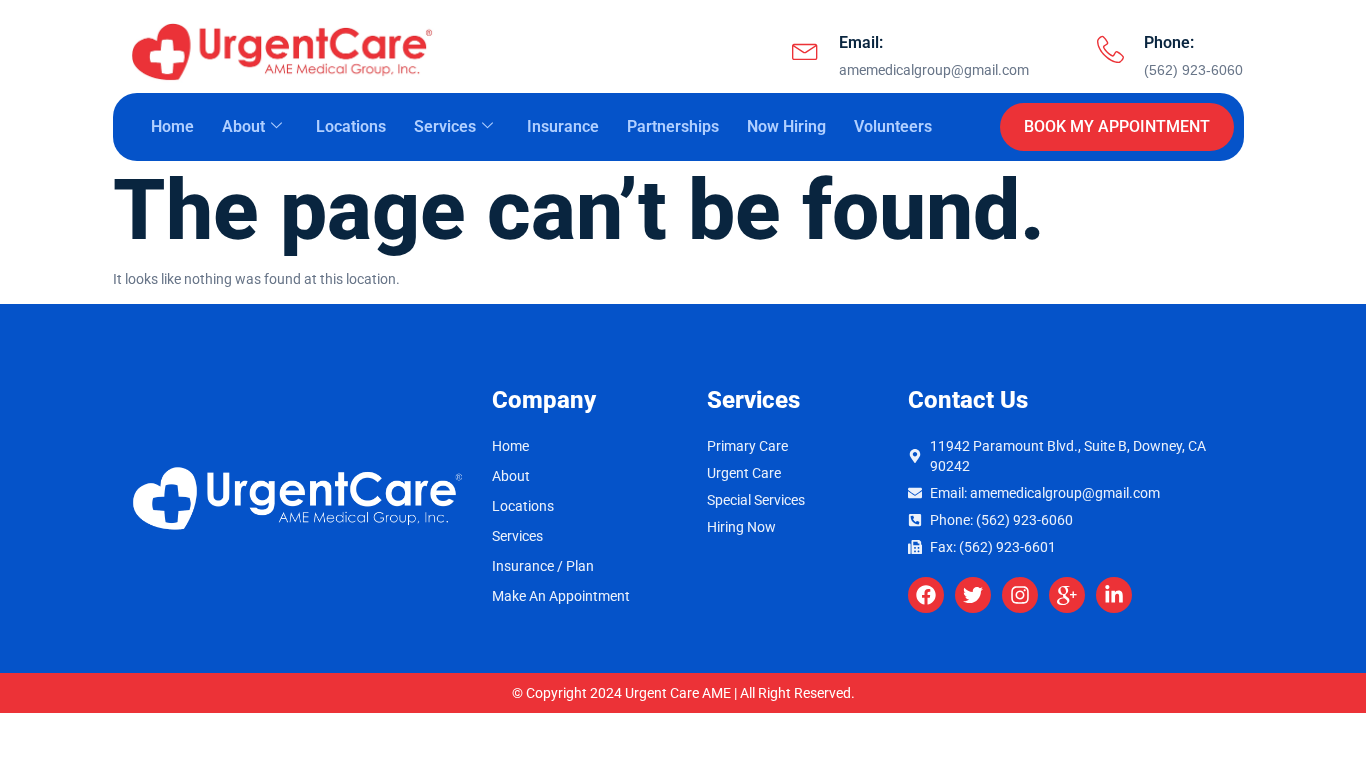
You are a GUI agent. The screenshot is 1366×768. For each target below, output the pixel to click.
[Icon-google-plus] (1067, 595)
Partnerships (673, 126)
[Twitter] (973, 595)
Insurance (563, 126)
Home (172, 126)
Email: (861, 42)
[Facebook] (926, 595)
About (243, 126)
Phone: (1169, 42)
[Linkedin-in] (1114, 595)
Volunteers (893, 126)
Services (445, 126)
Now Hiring (786, 126)
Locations (351, 126)
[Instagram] (1020, 595)
